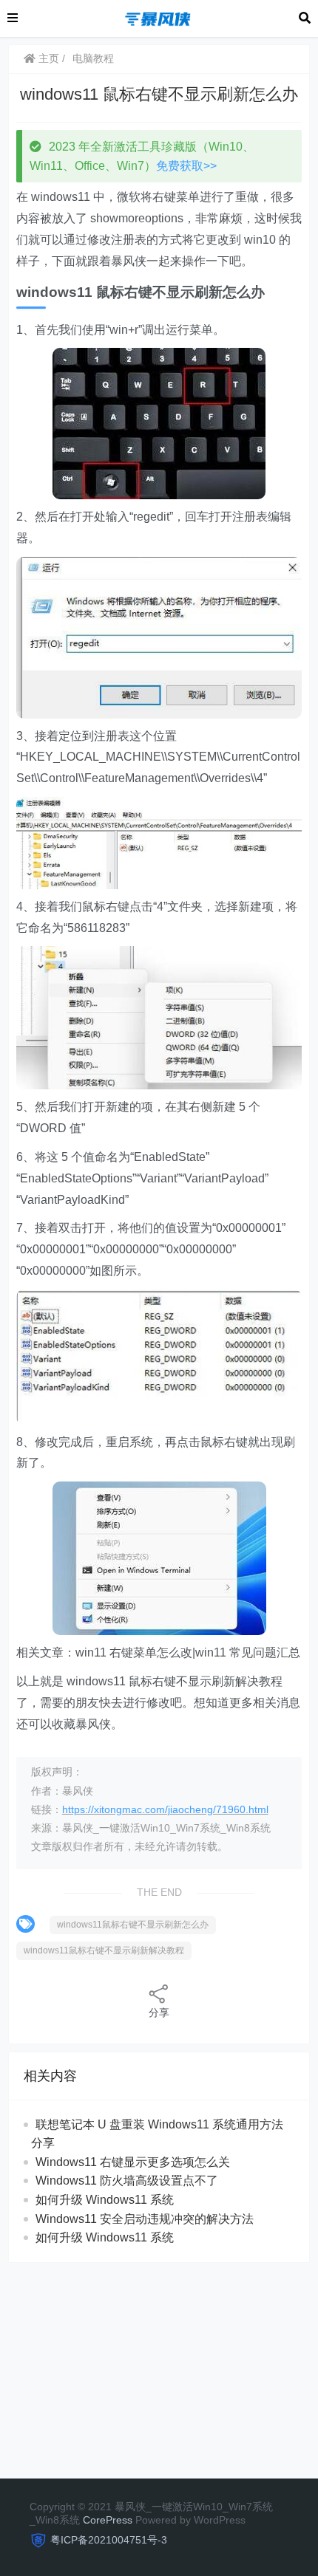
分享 (159, 2012)
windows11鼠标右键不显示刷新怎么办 (133, 1925)
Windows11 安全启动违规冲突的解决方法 (145, 2219)
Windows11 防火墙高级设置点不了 (127, 2181)
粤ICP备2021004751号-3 (109, 2540)
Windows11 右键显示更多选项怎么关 (133, 2162)
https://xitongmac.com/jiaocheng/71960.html (165, 1809)
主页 (47, 58)
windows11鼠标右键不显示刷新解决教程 (104, 1950)
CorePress (108, 2520)
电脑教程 (93, 58)
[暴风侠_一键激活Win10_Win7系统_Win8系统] (158, 17)
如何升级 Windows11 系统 (105, 2200)
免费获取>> (186, 166)
